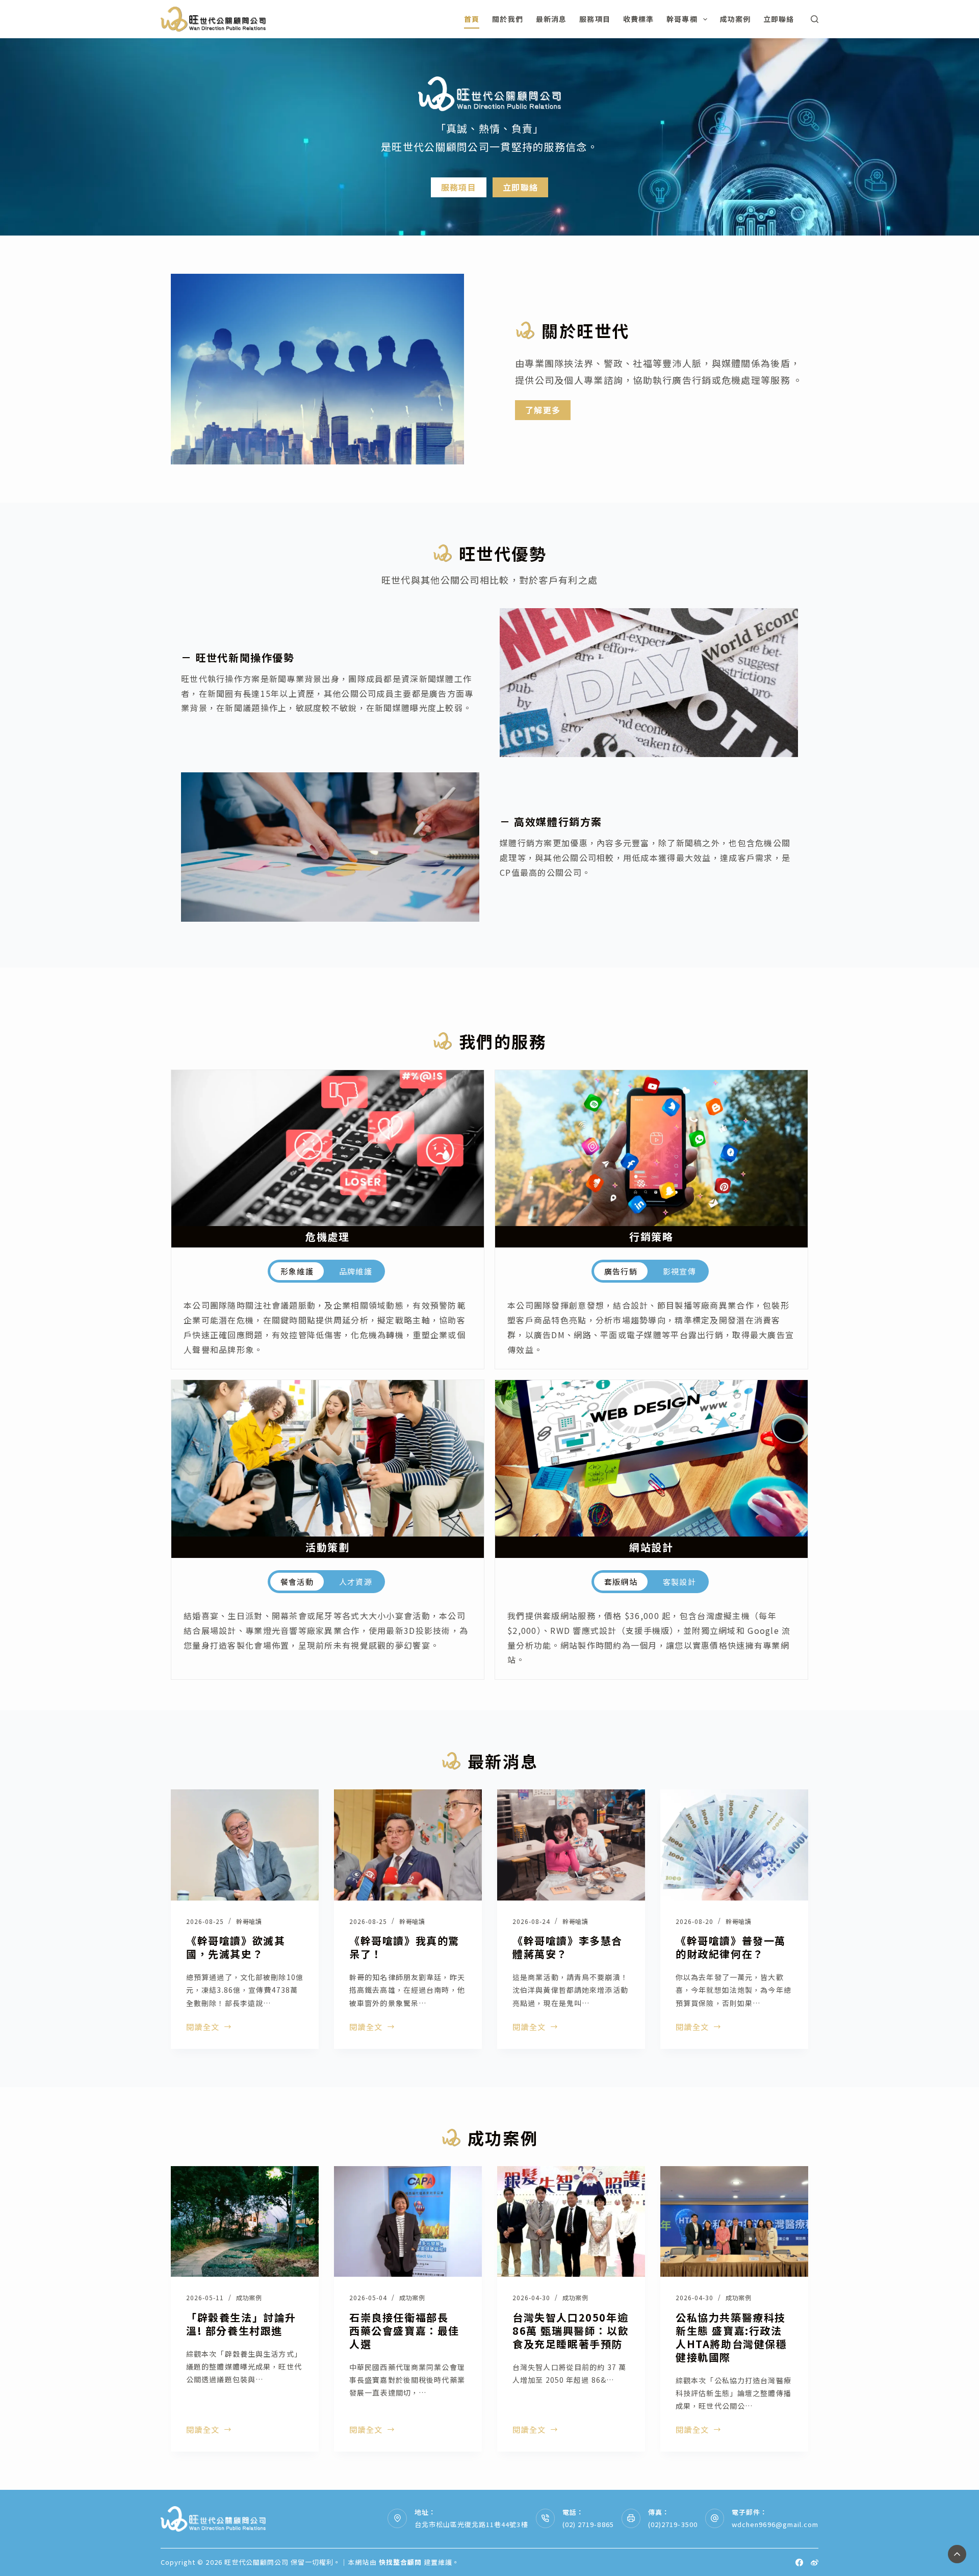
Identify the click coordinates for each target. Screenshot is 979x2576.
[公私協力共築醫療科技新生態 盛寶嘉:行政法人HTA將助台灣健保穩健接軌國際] (734, 2222)
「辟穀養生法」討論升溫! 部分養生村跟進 (241, 2324)
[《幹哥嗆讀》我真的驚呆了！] (408, 1845)
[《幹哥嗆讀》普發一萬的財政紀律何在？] (734, 1845)
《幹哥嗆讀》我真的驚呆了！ (404, 1947)
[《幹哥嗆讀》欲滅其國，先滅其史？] (245, 1845)
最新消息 (551, 19)
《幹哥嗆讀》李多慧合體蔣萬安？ (568, 1947)
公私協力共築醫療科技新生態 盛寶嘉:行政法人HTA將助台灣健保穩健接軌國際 (731, 2337)
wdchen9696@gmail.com (775, 2524)
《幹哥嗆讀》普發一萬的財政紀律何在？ (731, 1947)
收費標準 (638, 19)
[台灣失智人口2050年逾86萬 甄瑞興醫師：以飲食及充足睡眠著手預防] (571, 2222)
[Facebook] (799, 2562)
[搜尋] (815, 19)
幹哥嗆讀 (249, 1921)
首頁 (472, 19)
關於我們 (507, 19)
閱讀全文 (203, 2027)
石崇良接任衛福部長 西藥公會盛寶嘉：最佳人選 (404, 2331)
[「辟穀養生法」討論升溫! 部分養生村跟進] (245, 2222)
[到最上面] (957, 2554)
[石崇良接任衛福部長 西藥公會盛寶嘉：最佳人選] (408, 2222)
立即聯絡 (779, 19)
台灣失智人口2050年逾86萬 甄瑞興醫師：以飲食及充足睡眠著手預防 (571, 2331)
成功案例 (735, 19)
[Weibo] (815, 2562)
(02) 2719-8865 (588, 2524)
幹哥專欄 (682, 19)
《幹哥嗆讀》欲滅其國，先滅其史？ (236, 1947)
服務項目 (595, 19)
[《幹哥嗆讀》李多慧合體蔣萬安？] (571, 1845)
